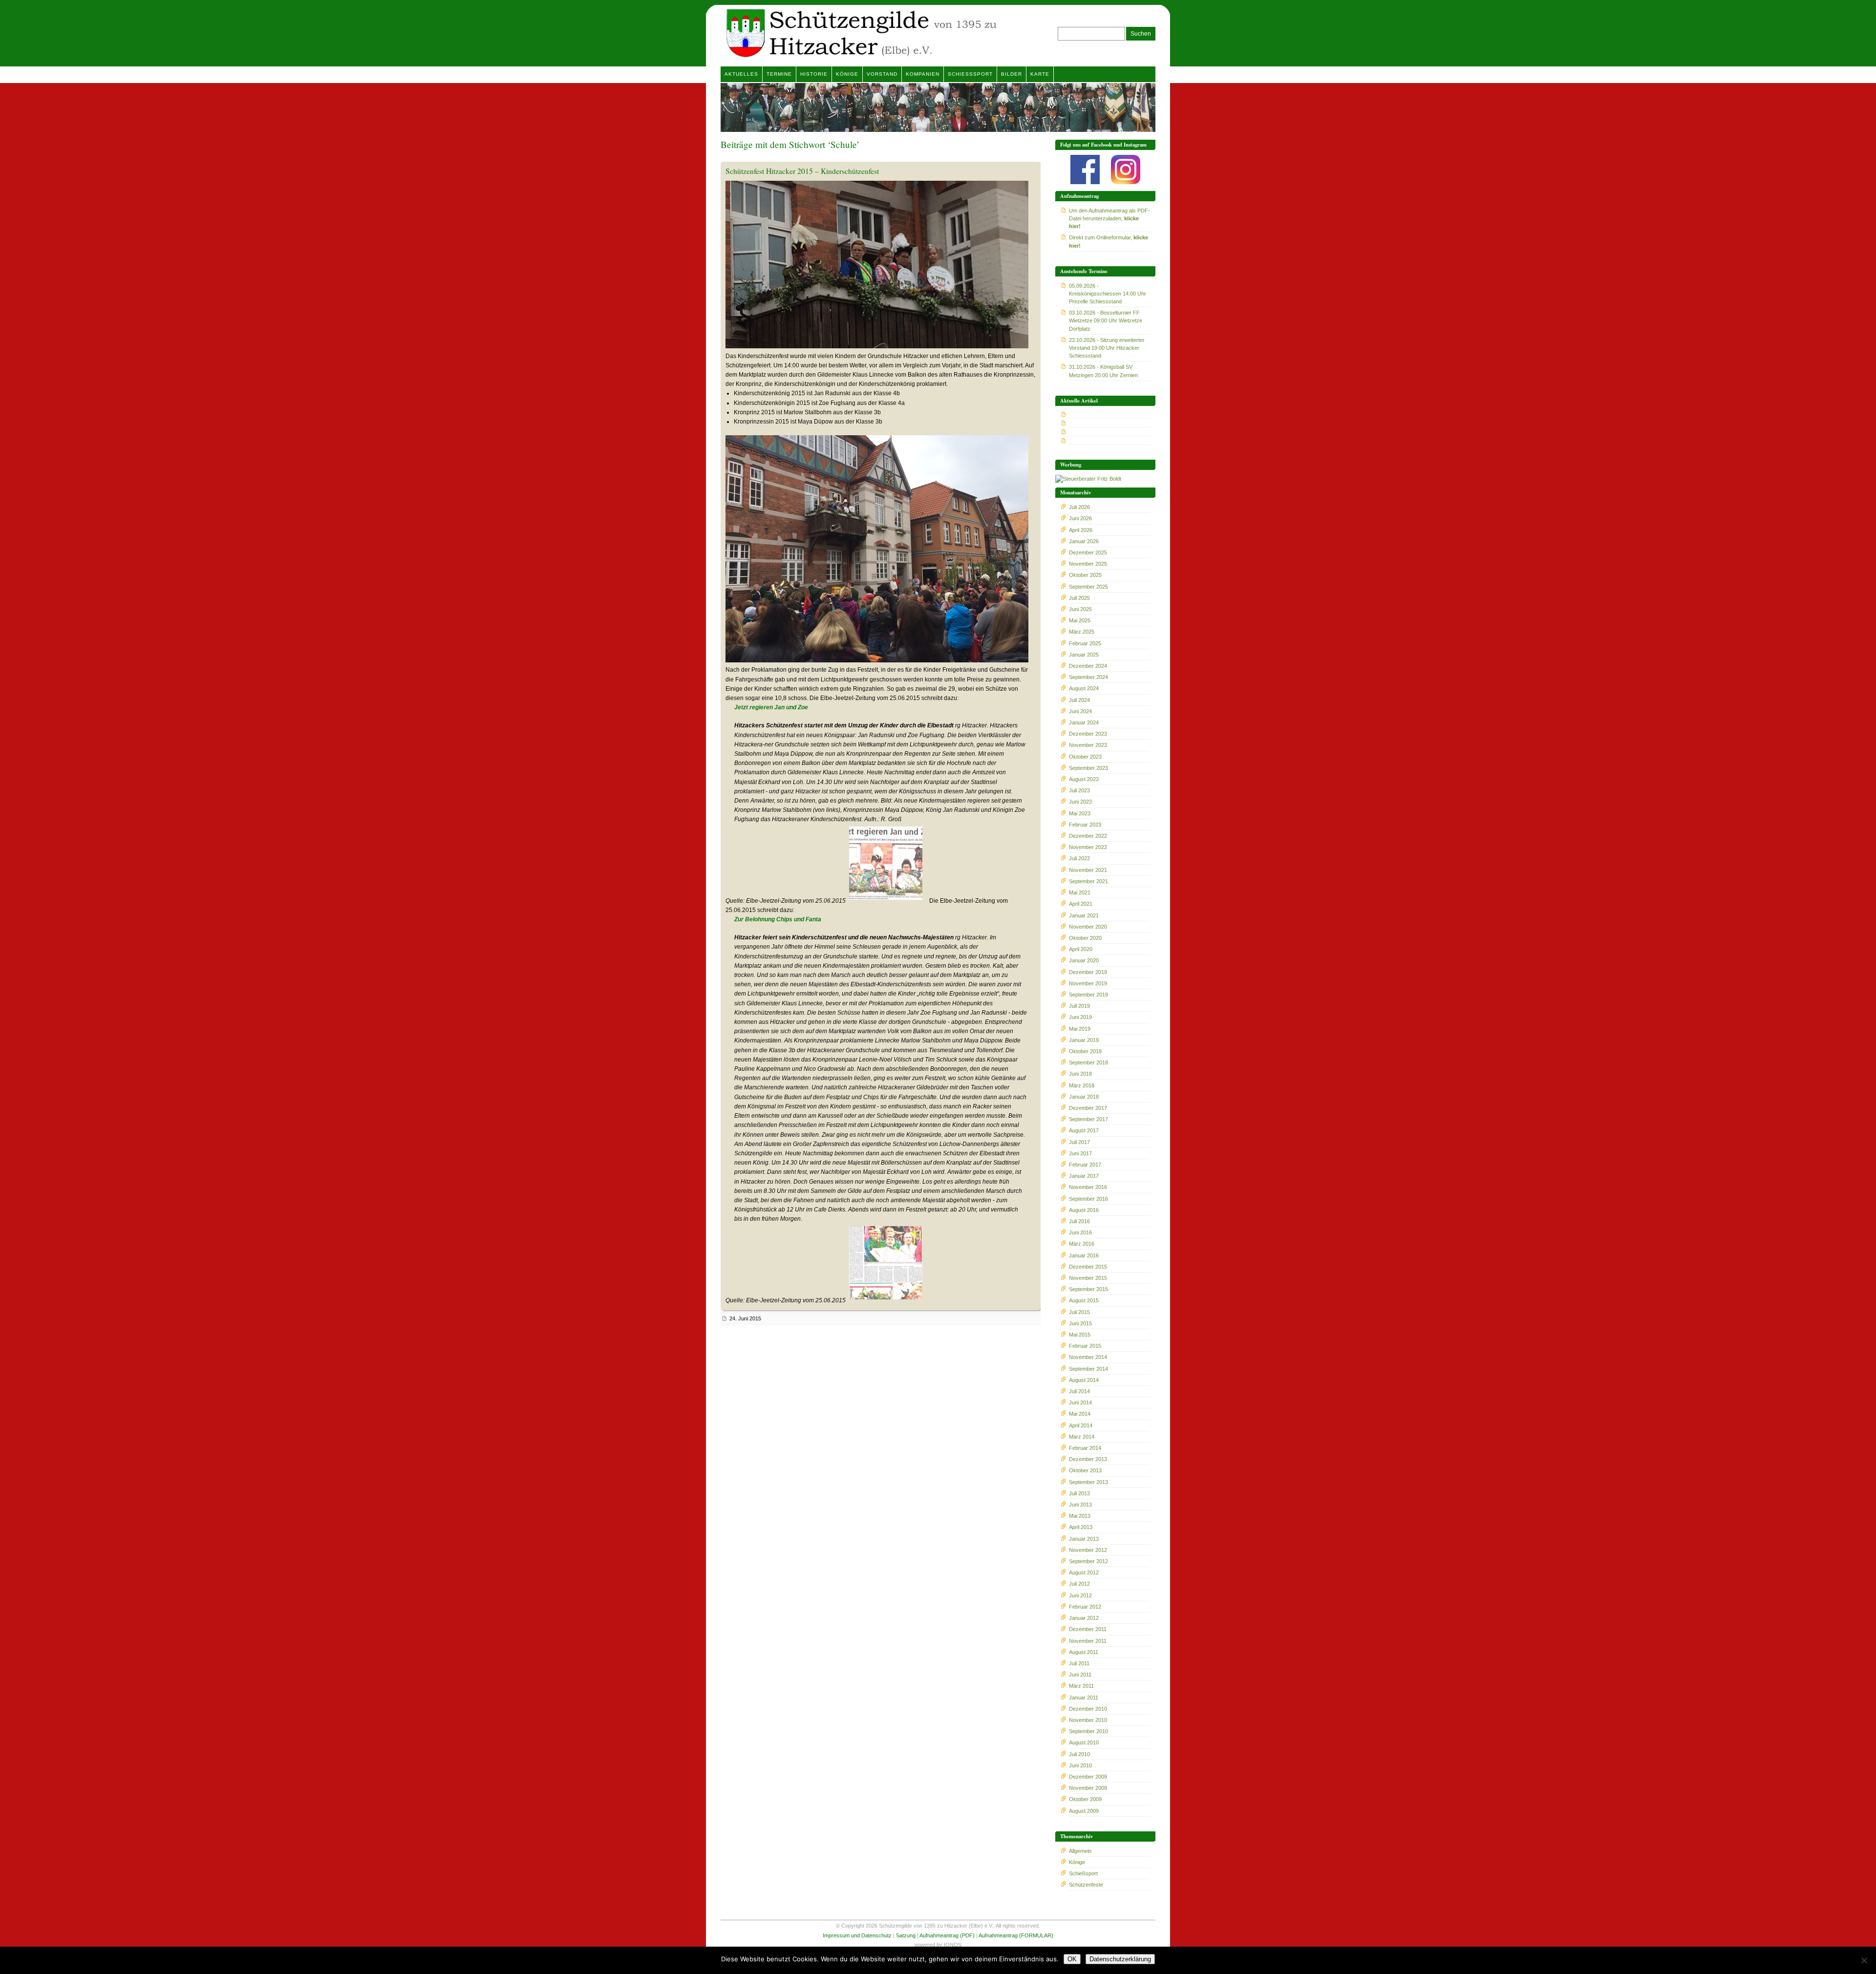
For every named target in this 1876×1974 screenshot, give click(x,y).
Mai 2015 (1080, 1335)
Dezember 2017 (1088, 1108)
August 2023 (1084, 779)
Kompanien (923, 74)
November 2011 (1088, 1641)
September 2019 (1088, 995)
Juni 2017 (1080, 1153)
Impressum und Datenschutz (857, 1935)
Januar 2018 (1084, 1097)
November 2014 (1088, 1357)
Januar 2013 (1084, 1539)
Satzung (906, 1935)
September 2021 (1088, 881)
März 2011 (1081, 1686)
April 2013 (1081, 1527)
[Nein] (1864, 1960)
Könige (847, 74)
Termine (779, 74)
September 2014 (1088, 1369)
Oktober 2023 (1085, 757)
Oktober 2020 (1085, 938)
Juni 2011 (1080, 1675)
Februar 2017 (1085, 1165)
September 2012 (1088, 1561)
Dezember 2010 (1088, 1709)
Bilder (1012, 74)
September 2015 (1088, 1289)
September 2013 (1088, 1482)
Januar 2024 (1084, 722)
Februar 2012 (1085, 1607)
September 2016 (1088, 1199)
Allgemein (1080, 1851)
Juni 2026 (1080, 518)
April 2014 (1081, 1425)
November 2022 (1088, 847)
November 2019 (1088, 983)
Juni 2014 (1080, 1402)
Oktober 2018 (1085, 1051)
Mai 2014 (1080, 1414)
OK (1072, 1959)
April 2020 (1081, 949)
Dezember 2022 (1088, 836)
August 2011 (1084, 1652)
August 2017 (1084, 1130)
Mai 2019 (1080, 1029)
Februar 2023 (1085, 825)
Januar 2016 (1084, 1255)
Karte (1040, 74)
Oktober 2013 (1085, 1470)
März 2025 (1082, 632)
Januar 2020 (1084, 960)
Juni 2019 (1080, 1017)
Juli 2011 (1079, 1663)
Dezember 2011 (1088, 1629)
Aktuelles (741, 74)
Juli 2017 (1079, 1142)
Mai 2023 (1080, 813)
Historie (814, 74)
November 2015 (1088, 1278)
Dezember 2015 (1088, 1267)
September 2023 (1088, 768)
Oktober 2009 (1085, 1799)
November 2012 (1088, 1550)
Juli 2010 (1079, 1754)
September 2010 (1088, 1731)
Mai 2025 (1080, 620)
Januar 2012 (1084, 1618)
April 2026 (1081, 530)
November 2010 (1088, 1720)
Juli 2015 (1079, 1312)
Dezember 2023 (1088, 734)
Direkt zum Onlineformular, (1109, 241)
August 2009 (1084, 1811)
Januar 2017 (1084, 1176)
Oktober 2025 (1085, 575)
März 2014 (1082, 1437)
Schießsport (970, 74)
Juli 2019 (1079, 1006)
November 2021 (1088, 870)
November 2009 (1088, 1788)
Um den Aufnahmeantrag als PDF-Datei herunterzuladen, (1109, 218)
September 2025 (1088, 587)
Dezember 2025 (1088, 552)
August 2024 (1084, 688)
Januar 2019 (1084, 1040)
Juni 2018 (1080, 1074)
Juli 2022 (1079, 858)
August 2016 (1084, 1210)
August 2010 (1084, 1742)
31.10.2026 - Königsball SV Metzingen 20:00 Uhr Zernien (1103, 371)
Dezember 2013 (1088, 1459)
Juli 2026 (1079, 507)
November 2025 (1088, 564)
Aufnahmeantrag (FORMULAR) (1016, 1935)
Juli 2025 (1079, 598)
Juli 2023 (1079, 790)
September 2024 (1088, 677)
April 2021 (1081, 904)
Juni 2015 (1080, 1323)
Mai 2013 (1080, 1516)
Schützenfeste (1086, 1885)
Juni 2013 (1080, 1505)
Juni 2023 (1080, 802)
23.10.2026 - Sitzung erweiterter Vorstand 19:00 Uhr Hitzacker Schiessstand (1107, 348)
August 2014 (1084, 1380)
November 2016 (1088, 1187)
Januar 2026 (1084, 541)
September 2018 (1088, 1062)
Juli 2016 (1079, 1221)
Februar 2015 (1085, 1346)
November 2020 (1088, 927)
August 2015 (1084, 1300)
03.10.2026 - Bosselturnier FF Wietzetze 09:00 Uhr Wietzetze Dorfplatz (1106, 320)
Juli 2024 (1079, 700)
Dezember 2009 (1088, 1777)
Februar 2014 (1085, 1448)
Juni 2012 (1080, 1595)
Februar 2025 (1085, 643)
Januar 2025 (1084, 655)
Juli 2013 (1079, 1493)
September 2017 (1088, 1119)
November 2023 (1088, 745)
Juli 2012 (1079, 1584)
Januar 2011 (1084, 1698)
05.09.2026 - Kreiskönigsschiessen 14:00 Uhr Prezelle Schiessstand (1108, 294)
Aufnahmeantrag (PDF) (947, 1935)
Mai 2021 (1080, 892)
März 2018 (1082, 1085)
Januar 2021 (1084, 915)
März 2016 (1082, 1244)
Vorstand (882, 74)
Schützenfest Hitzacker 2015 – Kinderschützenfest (802, 171)
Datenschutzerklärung (1120, 1959)
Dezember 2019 (1088, 972)
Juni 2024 (1080, 711)
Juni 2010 (1080, 1765)
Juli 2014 (1079, 1391)
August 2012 (1084, 1572)
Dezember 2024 (1088, 666)
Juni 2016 (1080, 1232)
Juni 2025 (1080, 609)
